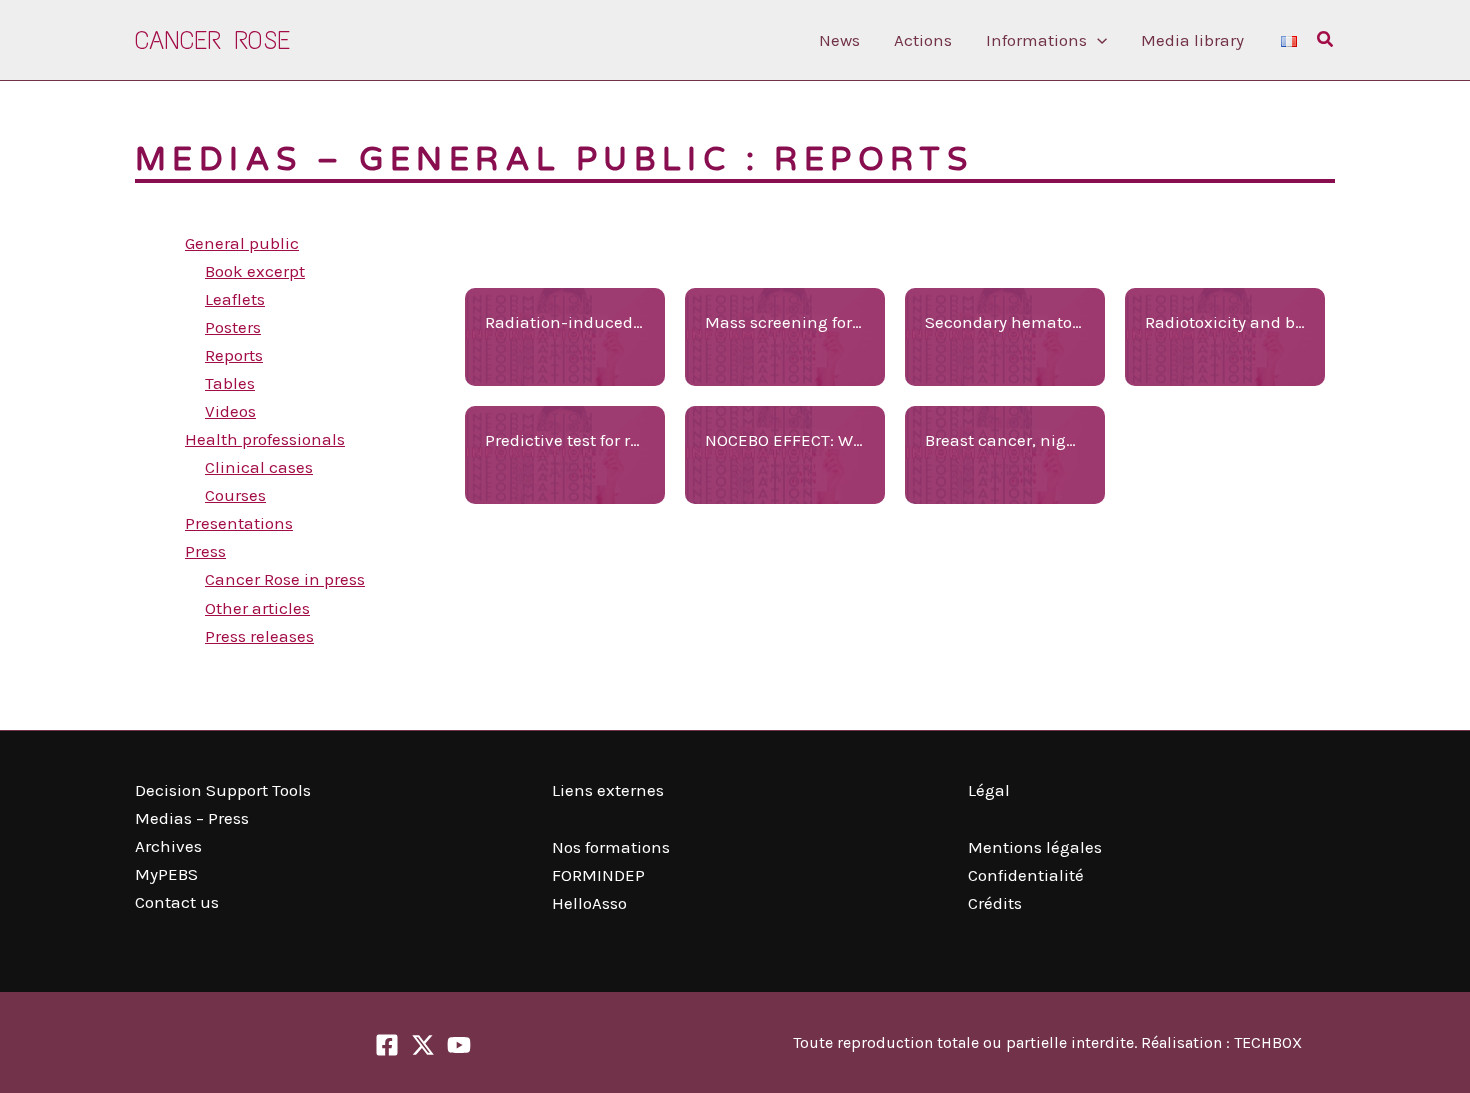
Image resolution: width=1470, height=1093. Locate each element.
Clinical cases (259, 467)
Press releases (259, 636)
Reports (234, 355)
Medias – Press (192, 818)
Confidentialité (1026, 875)
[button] (1097, 40)
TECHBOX (1268, 1042)
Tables (230, 383)
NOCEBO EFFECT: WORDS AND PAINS (843, 440)
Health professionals (265, 439)
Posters (233, 327)
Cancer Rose (212, 40)
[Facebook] (387, 1045)
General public (242, 243)
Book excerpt (255, 271)
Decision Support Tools (223, 790)
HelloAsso (589, 903)
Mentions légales (1035, 847)
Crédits (995, 903)
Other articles (257, 608)
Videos (230, 411)
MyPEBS (166, 874)
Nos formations (611, 847)
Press (205, 551)
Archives (168, 846)
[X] (423, 1045)
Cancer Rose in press (285, 579)
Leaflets (235, 299)
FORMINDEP (598, 875)
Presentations (239, 523)
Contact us (177, 902)
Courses (235, 495)
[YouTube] (459, 1045)
